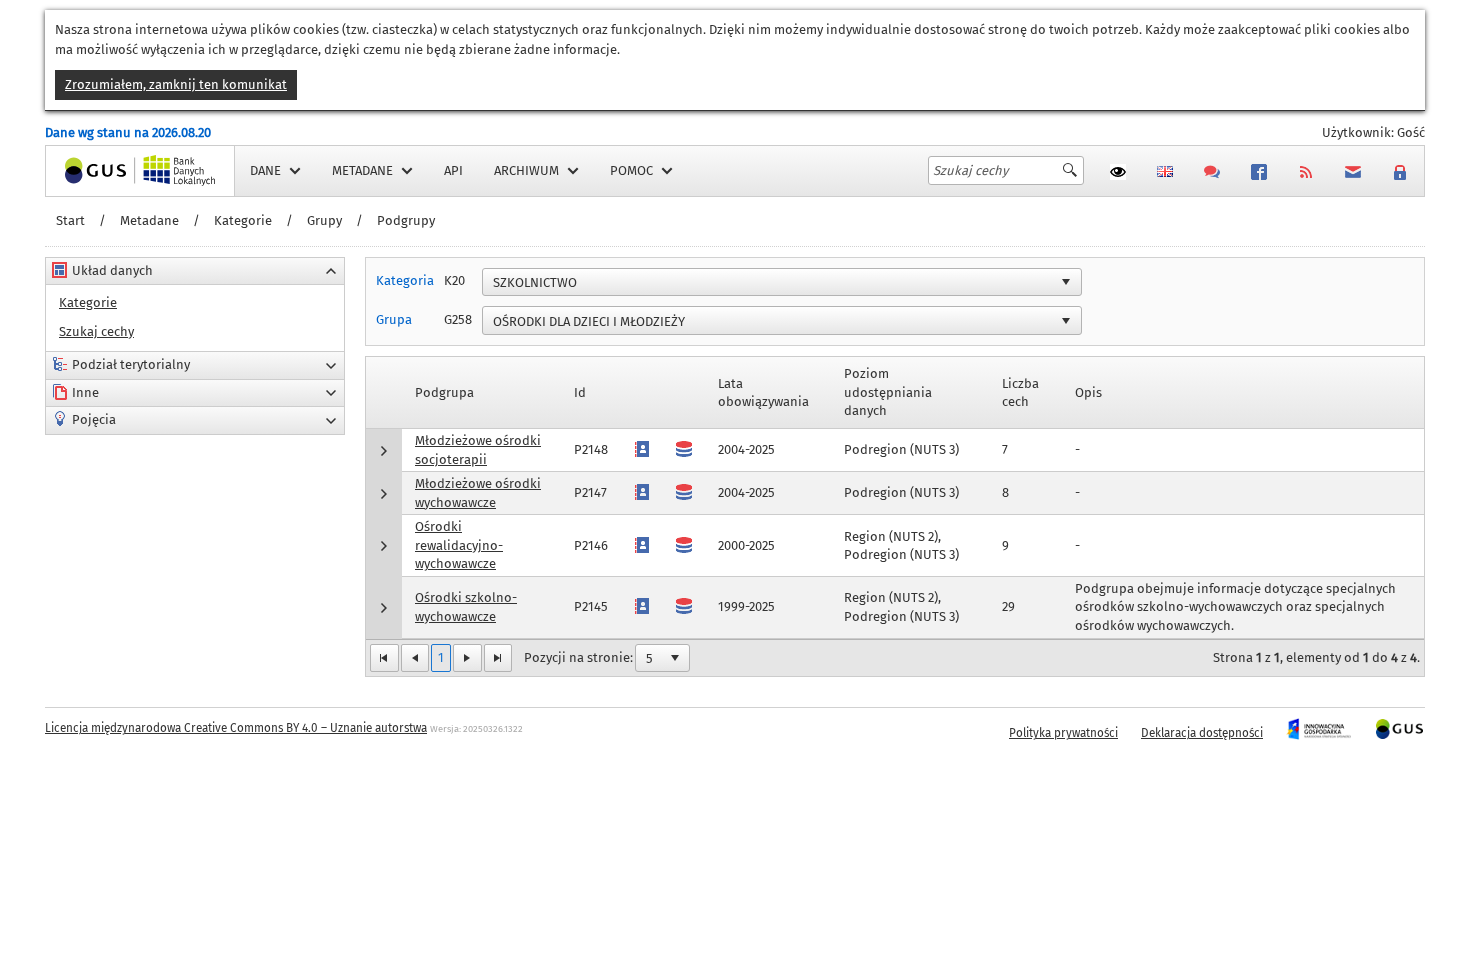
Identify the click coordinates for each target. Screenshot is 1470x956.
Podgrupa (444, 392)
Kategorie (243, 220)
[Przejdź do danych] (684, 606)
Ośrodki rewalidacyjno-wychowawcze (459, 545)
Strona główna (89, 170)
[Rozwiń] (384, 450)
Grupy (324, 220)
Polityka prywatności (1063, 733)
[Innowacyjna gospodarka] (1318, 733)
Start (70, 220)
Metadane (149, 220)
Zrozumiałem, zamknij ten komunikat (176, 84)
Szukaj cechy (96, 331)
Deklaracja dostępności (1202, 733)
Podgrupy (406, 220)
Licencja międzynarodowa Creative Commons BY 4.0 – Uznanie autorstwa (236, 728)
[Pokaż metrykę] (642, 606)
